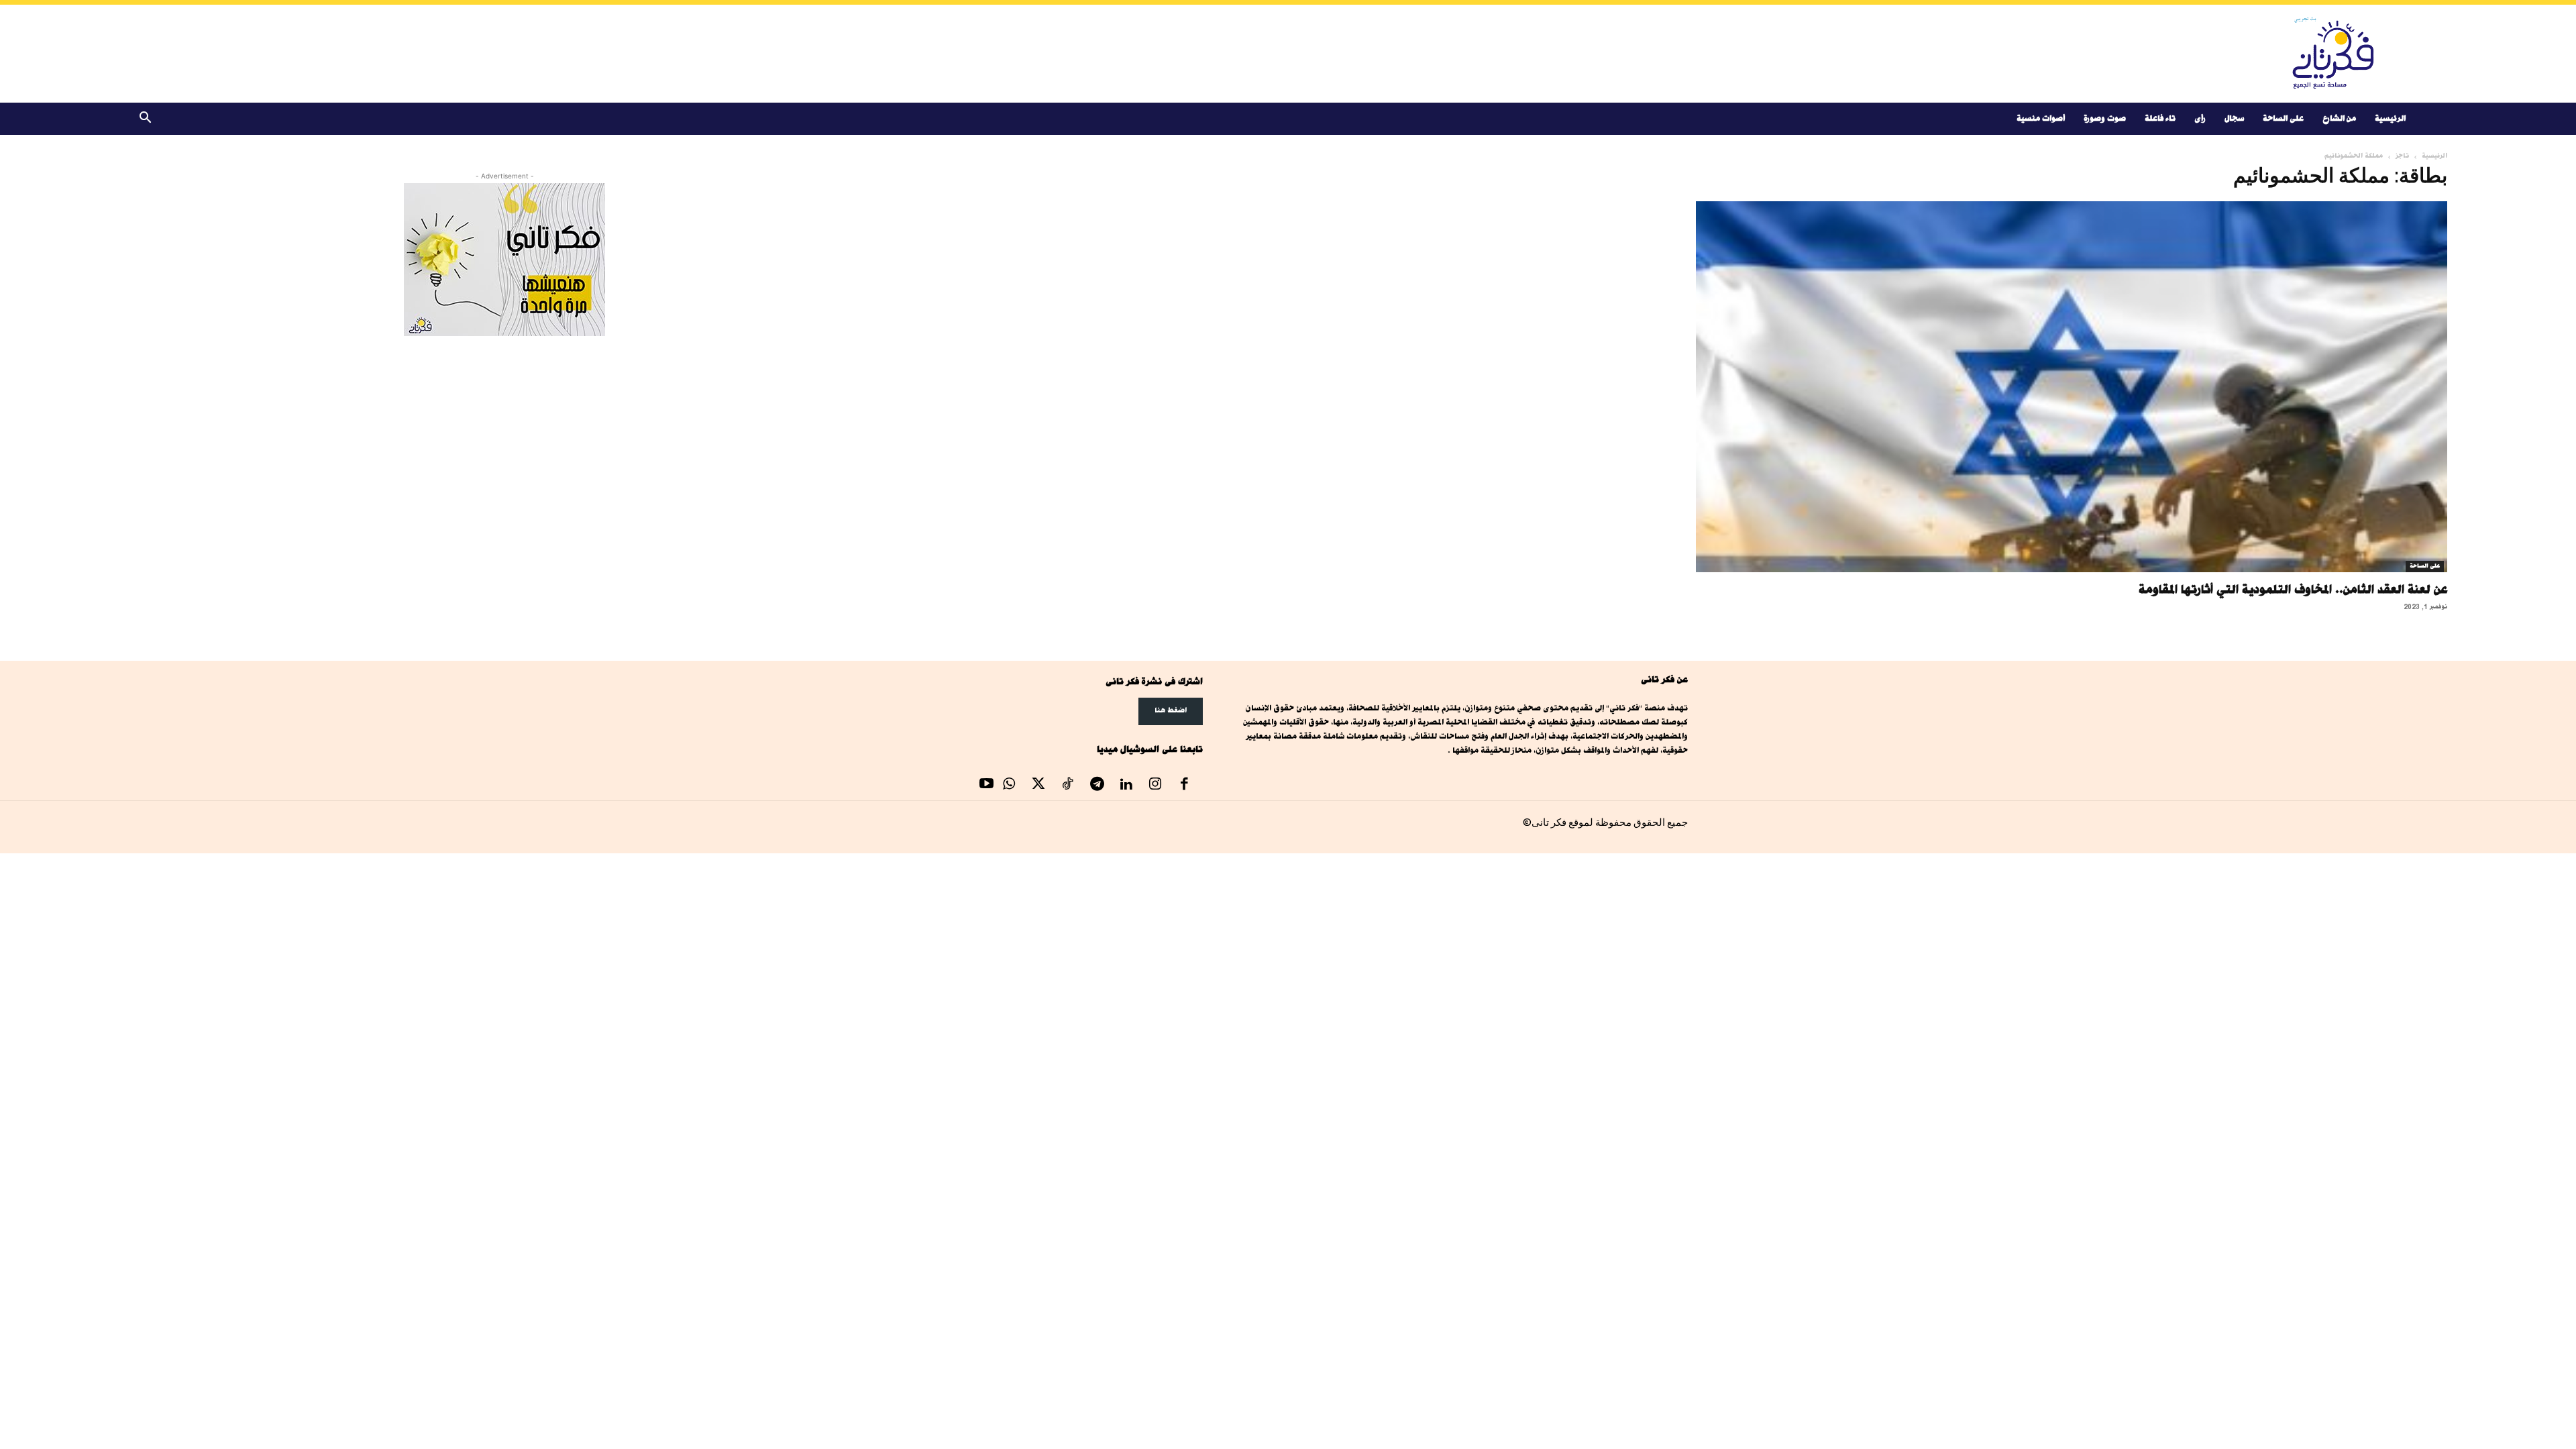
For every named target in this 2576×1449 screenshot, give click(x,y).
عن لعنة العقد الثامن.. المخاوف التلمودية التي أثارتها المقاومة (2293, 589)
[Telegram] (1097, 786)
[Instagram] (1155, 786)
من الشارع (2339, 118)
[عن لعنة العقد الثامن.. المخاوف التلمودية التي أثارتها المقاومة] (2072, 387)
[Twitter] (1038, 786)
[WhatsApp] (1010, 786)
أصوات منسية (2041, 118)
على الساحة (2283, 118)
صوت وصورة (2105, 118)
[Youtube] (987, 786)
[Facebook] (1185, 786)
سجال (2234, 118)
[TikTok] (1068, 786)
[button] (145, 120)
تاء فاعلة (2160, 118)
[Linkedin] (1126, 786)
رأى (2200, 118)
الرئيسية (2390, 118)
